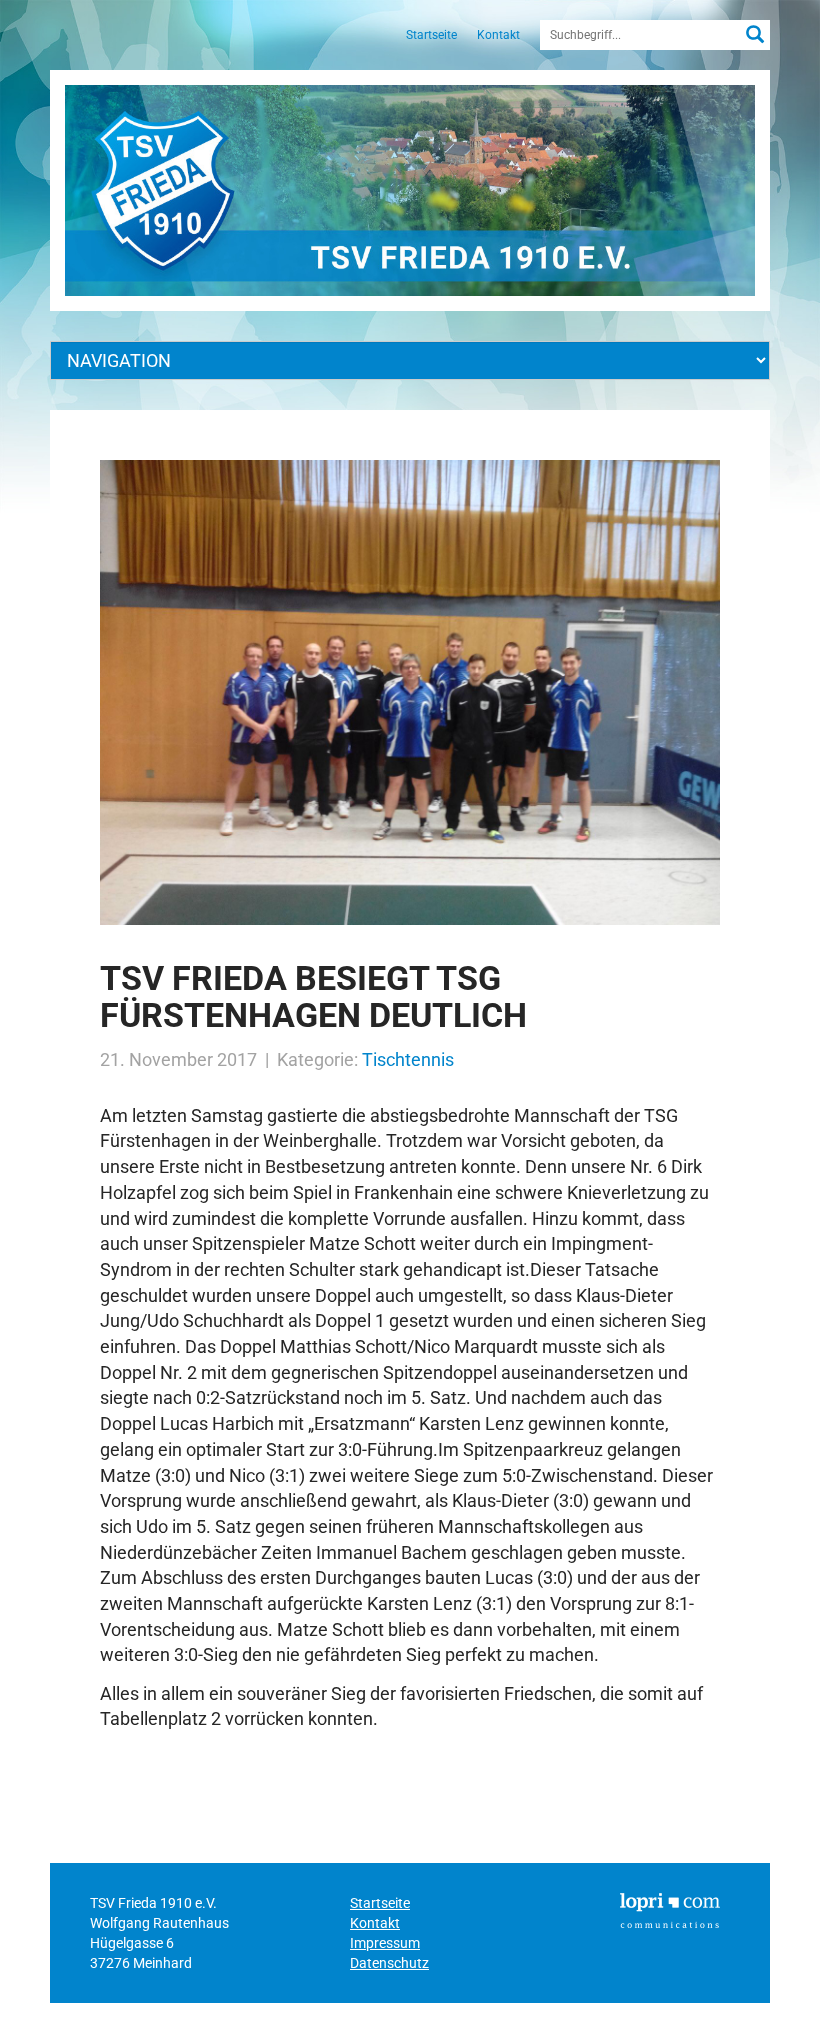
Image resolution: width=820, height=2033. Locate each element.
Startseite (431, 35)
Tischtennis (408, 1059)
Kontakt (498, 35)
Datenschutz (389, 1963)
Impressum (385, 1943)
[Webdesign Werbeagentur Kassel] (670, 1909)
